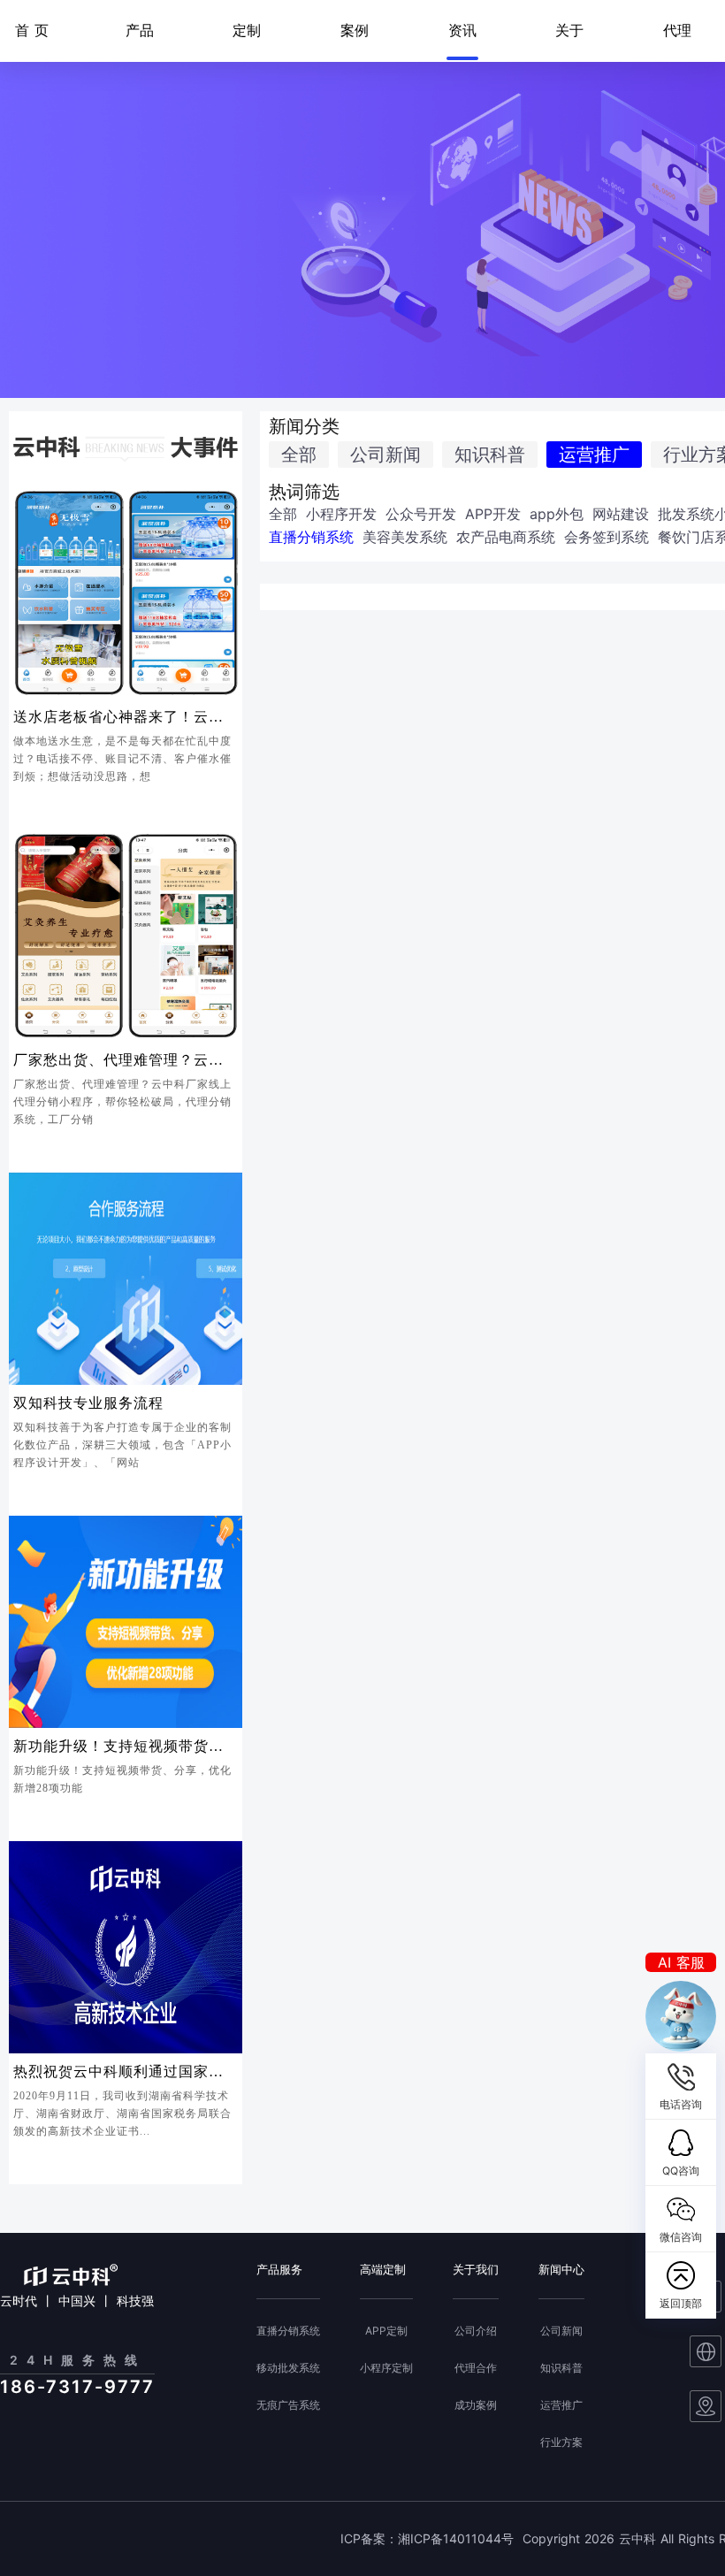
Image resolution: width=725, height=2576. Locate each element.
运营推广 (594, 455)
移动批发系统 (288, 2368)
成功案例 (476, 2405)
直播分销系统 (311, 537)
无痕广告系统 (288, 2405)
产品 (140, 30)
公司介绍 (476, 2331)
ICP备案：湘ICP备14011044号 (427, 2539)
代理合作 (476, 2368)
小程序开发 (341, 514)
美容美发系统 (405, 537)
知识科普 (490, 455)
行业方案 (561, 2442)
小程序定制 (386, 2368)
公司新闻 (385, 455)
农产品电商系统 (506, 537)
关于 (569, 30)
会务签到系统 (607, 537)
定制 (247, 30)
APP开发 (493, 514)
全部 (299, 455)
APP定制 (386, 2331)
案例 (355, 30)
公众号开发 (421, 514)
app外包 (557, 514)
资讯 (462, 30)
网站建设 (621, 514)
